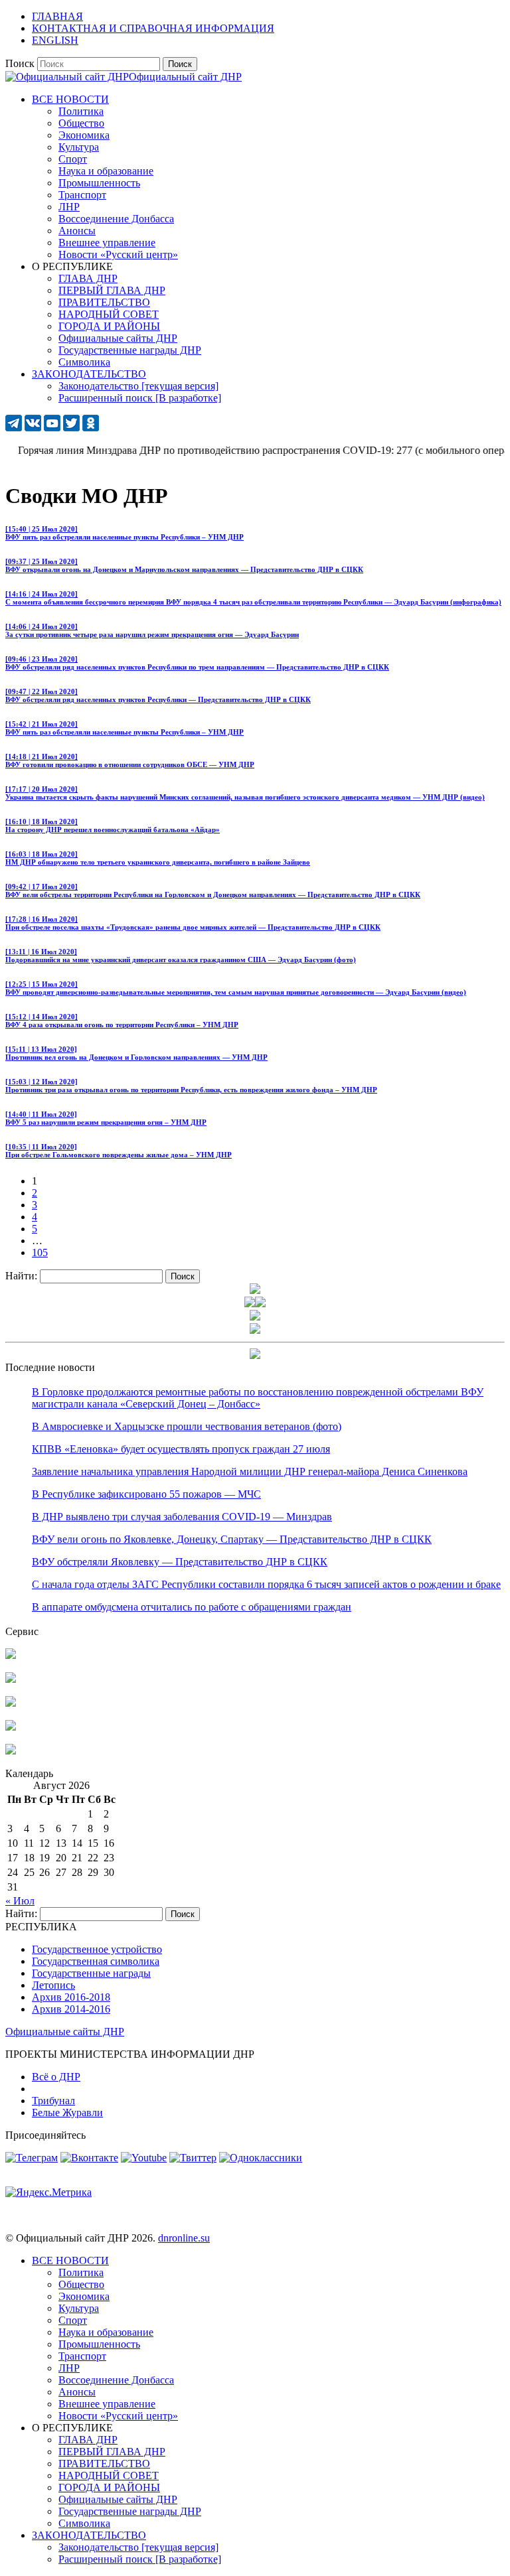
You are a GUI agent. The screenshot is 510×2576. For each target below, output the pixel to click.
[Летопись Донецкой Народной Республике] (11, 1727)
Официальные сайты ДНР (65, 2032)
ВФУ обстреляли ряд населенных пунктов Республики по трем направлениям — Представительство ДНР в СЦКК (197, 663)
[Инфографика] (11, 1751)
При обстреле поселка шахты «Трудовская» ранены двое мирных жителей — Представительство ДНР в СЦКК (193, 923)
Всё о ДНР (56, 2077)
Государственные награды (91, 1973)
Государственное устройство (97, 1949)
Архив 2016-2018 (71, 1997)
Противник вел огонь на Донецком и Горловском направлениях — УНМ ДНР (136, 1053)
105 (40, 1252)
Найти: (21, 1276)
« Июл (20, 1901)
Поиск (20, 63)
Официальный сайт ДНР (185, 77)
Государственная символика (96, 1961)
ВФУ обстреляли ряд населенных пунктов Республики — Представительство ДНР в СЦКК (158, 695)
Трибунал (53, 2101)
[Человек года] (260, 1304)
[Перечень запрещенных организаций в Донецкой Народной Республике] (11, 1703)
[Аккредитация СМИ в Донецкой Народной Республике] (11, 1655)
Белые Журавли (67, 2112)
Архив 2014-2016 (71, 2009)
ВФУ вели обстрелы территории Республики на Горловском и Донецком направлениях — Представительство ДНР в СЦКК (213, 891)
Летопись (53, 1985)
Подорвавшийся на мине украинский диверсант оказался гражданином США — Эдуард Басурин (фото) (181, 956)
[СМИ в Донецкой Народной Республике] (11, 1679)
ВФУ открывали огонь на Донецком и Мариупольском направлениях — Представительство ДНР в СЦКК (184, 565)
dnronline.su (184, 2238)
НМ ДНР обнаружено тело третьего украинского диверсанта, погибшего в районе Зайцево (158, 858)
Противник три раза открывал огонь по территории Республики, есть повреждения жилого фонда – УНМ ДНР (191, 1086)
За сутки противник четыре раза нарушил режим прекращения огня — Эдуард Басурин (152, 630)
